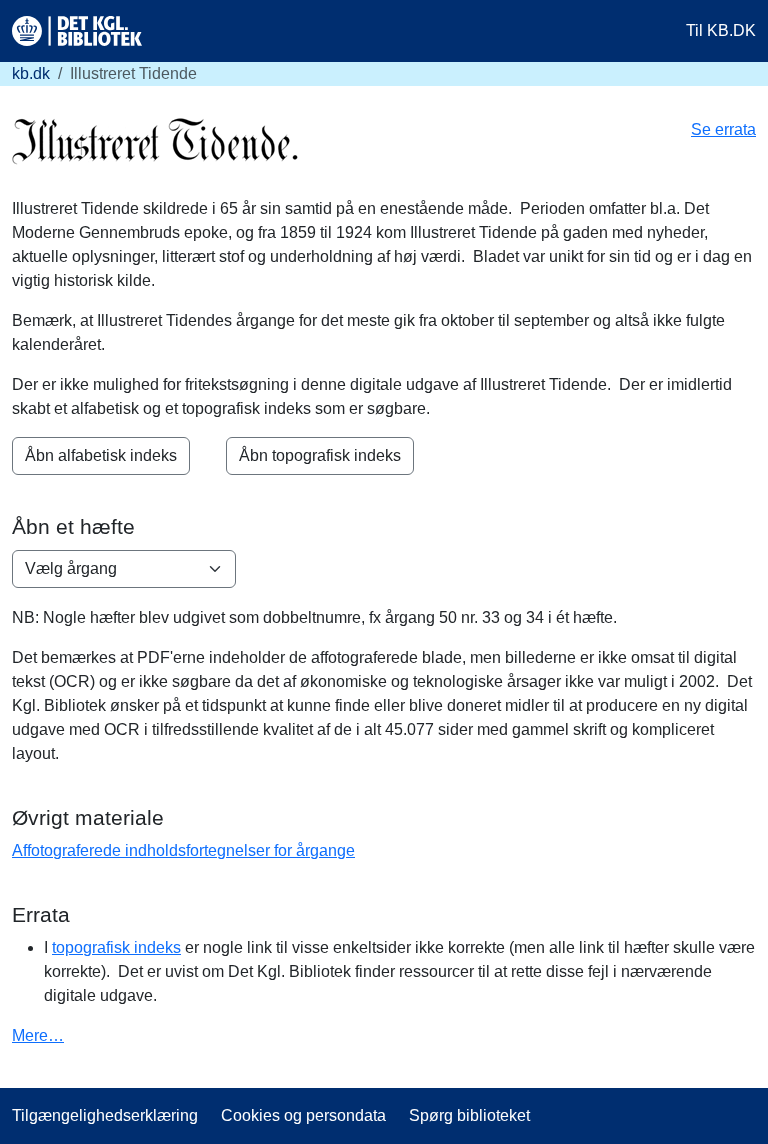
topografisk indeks (116, 947)
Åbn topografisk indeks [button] (320, 455)
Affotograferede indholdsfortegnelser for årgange (183, 850)
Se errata (723, 129)
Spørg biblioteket (469, 1115)
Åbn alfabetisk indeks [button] (101, 455)
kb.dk (31, 73)
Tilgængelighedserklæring (105, 1115)
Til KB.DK (721, 30)
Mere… (38, 1035)
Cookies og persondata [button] (303, 1115)
